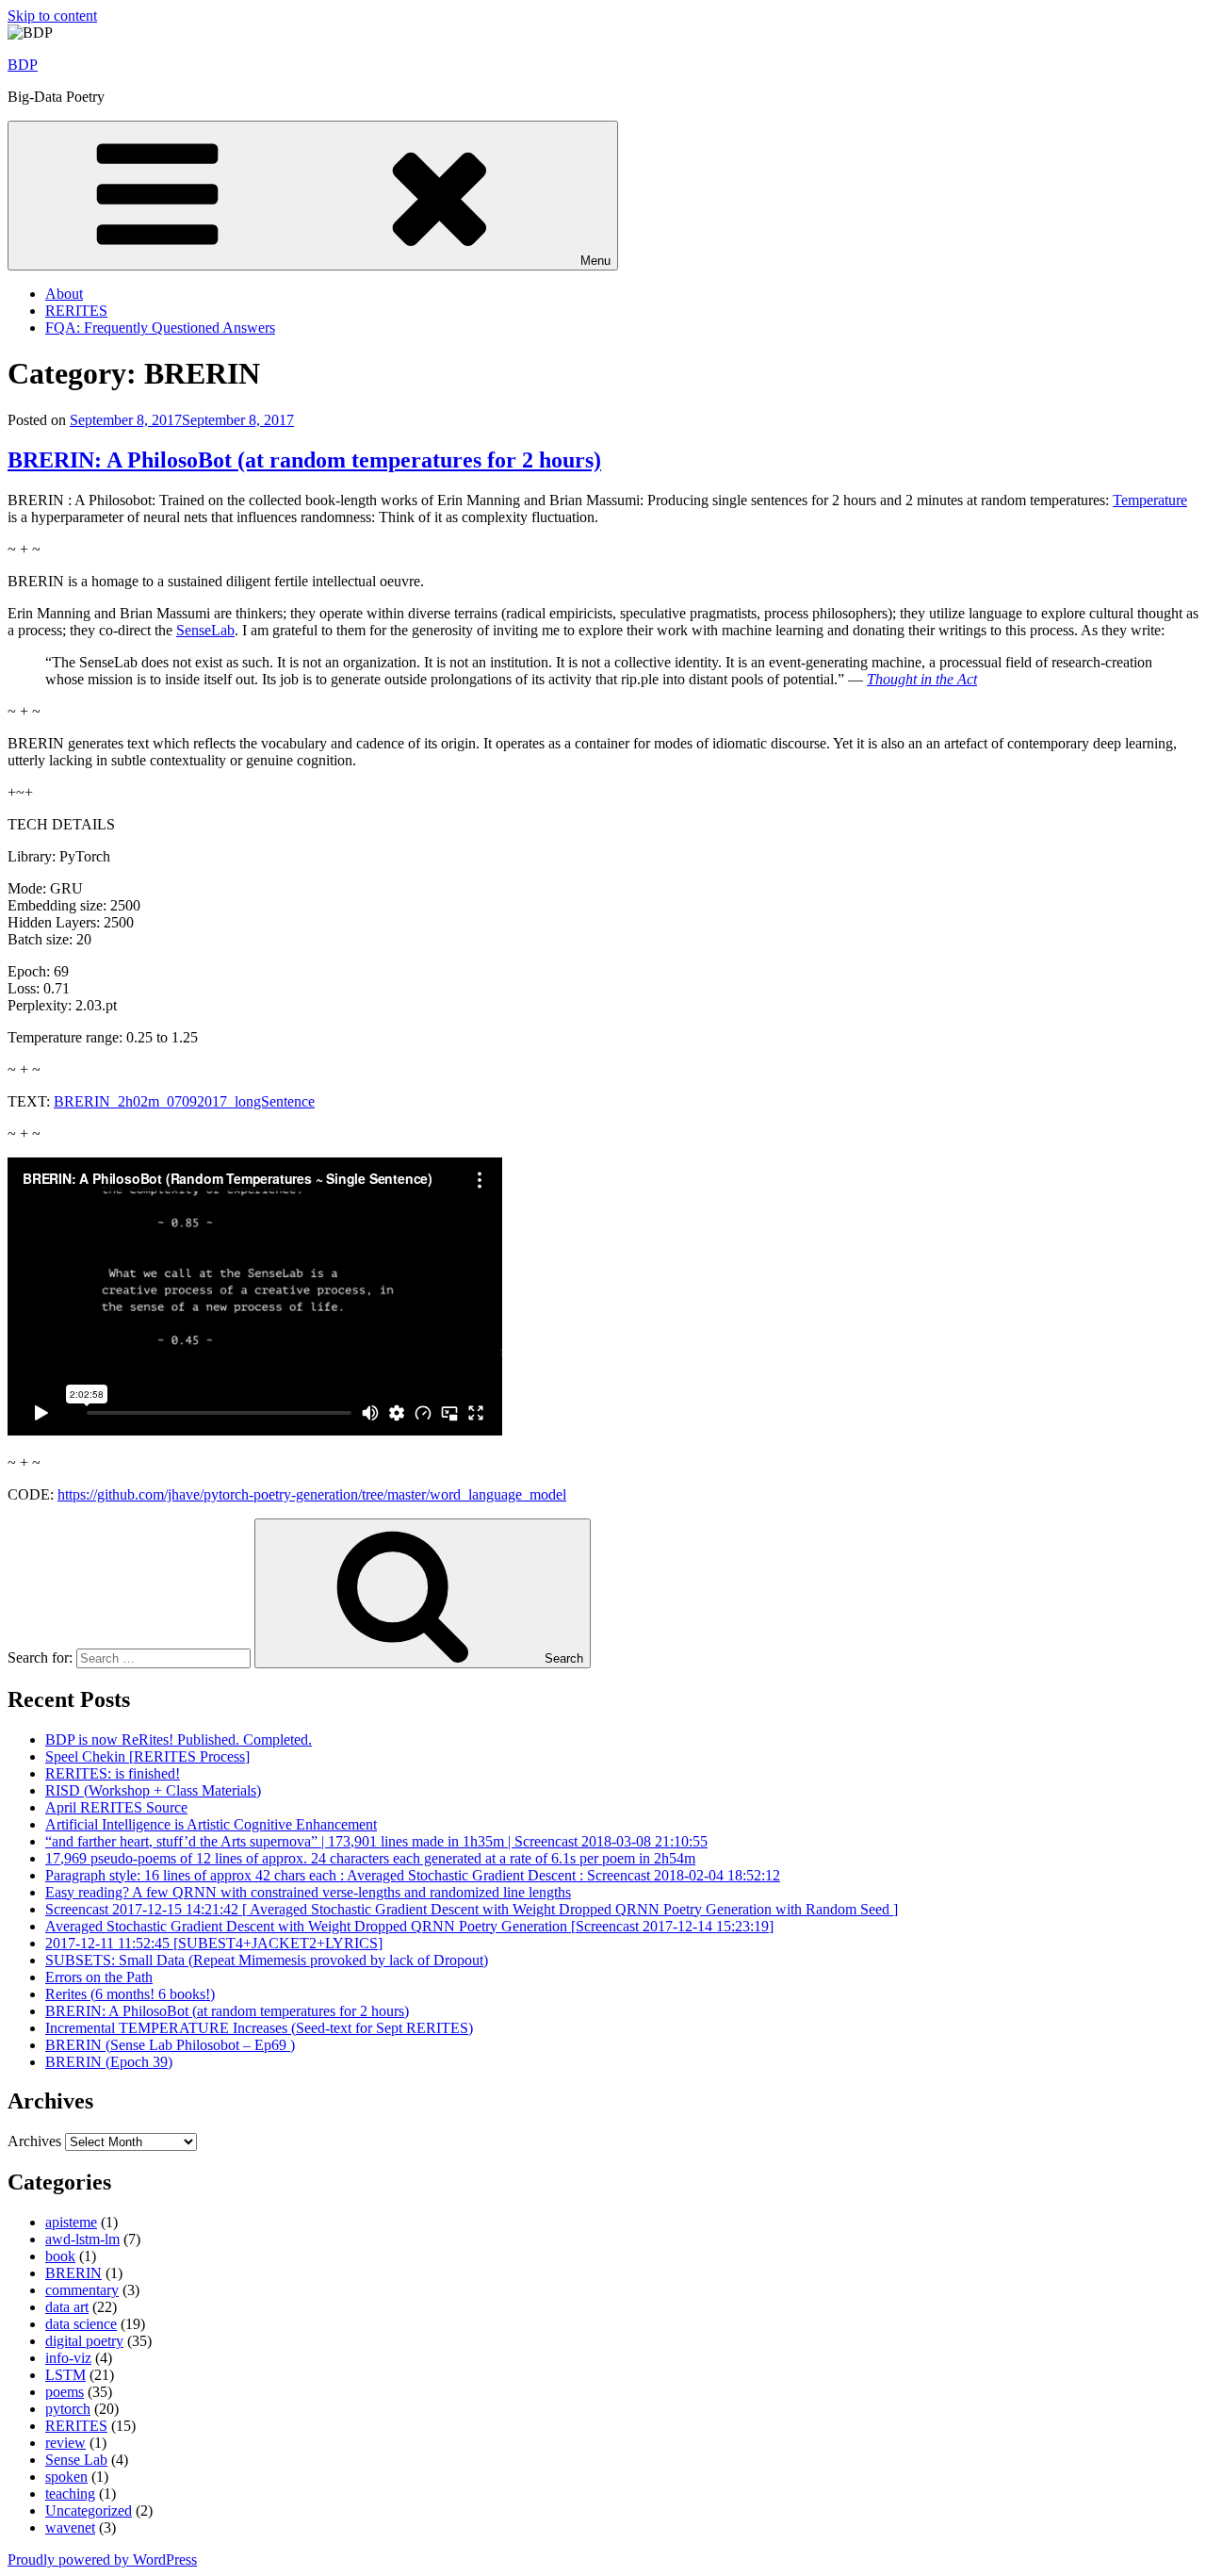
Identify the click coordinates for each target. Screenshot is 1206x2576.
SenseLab (205, 630)
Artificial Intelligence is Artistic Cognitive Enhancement (211, 1824)
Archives (34, 2141)
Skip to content (52, 16)
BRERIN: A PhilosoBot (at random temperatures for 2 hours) (304, 460)
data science (81, 2324)
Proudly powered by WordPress (102, 2560)
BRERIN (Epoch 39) (109, 2062)
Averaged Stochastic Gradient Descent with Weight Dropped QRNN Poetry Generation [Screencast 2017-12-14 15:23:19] (409, 1926)
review (65, 2443)
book (60, 2256)
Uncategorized (89, 2510)
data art (67, 2307)
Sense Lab (76, 2460)
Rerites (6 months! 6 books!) (130, 1994)
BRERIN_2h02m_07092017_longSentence (184, 1101)
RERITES (76, 311)
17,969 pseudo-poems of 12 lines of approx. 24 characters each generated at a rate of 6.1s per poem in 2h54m (370, 1858)
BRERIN (73, 2273)
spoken (66, 2477)
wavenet (70, 2527)
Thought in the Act (922, 679)
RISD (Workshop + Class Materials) (153, 1790)
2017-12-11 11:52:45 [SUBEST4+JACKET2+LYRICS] (214, 1943)
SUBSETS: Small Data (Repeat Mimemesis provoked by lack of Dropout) (267, 1960)
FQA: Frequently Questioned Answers (160, 328)
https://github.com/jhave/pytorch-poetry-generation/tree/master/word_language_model (312, 1494)
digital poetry (84, 2341)
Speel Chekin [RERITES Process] (147, 1756)
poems (65, 2392)
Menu (595, 261)
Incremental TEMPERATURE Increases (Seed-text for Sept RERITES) (259, 2028)
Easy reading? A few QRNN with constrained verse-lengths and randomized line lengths (308, 1892)
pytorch (68, 2409)
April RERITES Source (116, 1807)
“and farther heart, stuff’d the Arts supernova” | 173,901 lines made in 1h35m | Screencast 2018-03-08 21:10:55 (376, 1841)
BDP (23, 65)
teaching (70, 2494)
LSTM (65, 2375)
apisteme (71, 2222)
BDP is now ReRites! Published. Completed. (179, 1739)
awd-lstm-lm (82, 2239)
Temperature (1150, 500)
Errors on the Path (99, 1977)
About (64, 294)
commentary (82, 2290)
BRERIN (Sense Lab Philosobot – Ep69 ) (170, 2045)
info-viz (68, 2358)
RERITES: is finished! (113, 1773)
